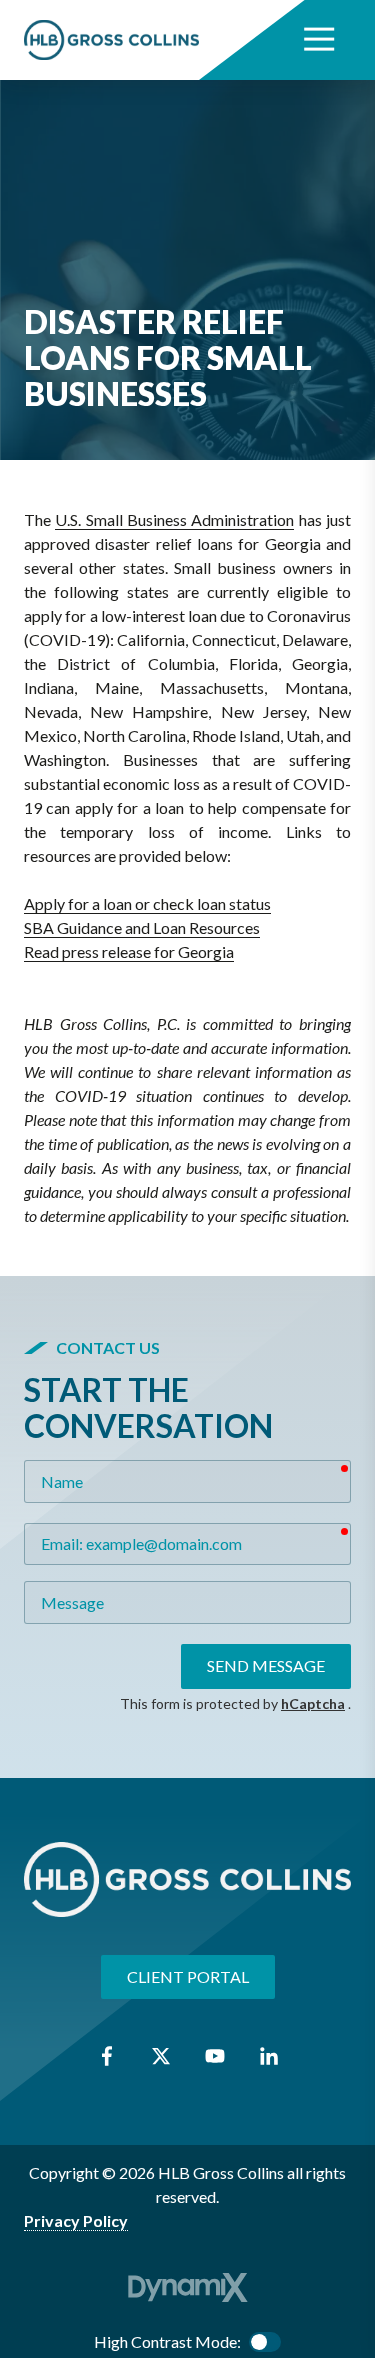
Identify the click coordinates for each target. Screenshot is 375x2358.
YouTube (215, 2056)
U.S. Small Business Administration (174, 519)
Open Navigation (319, 40)
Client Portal (188, 1976)
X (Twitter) (161, 2056)
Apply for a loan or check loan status (147, 903)
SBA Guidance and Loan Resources (142, 927)
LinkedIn (269, 2056)
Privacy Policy (76, 2220)
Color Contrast (265, 2342)
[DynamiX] (188, 2287)
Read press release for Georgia (129, 951)
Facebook (107, 2056)
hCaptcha (313, 1703)
